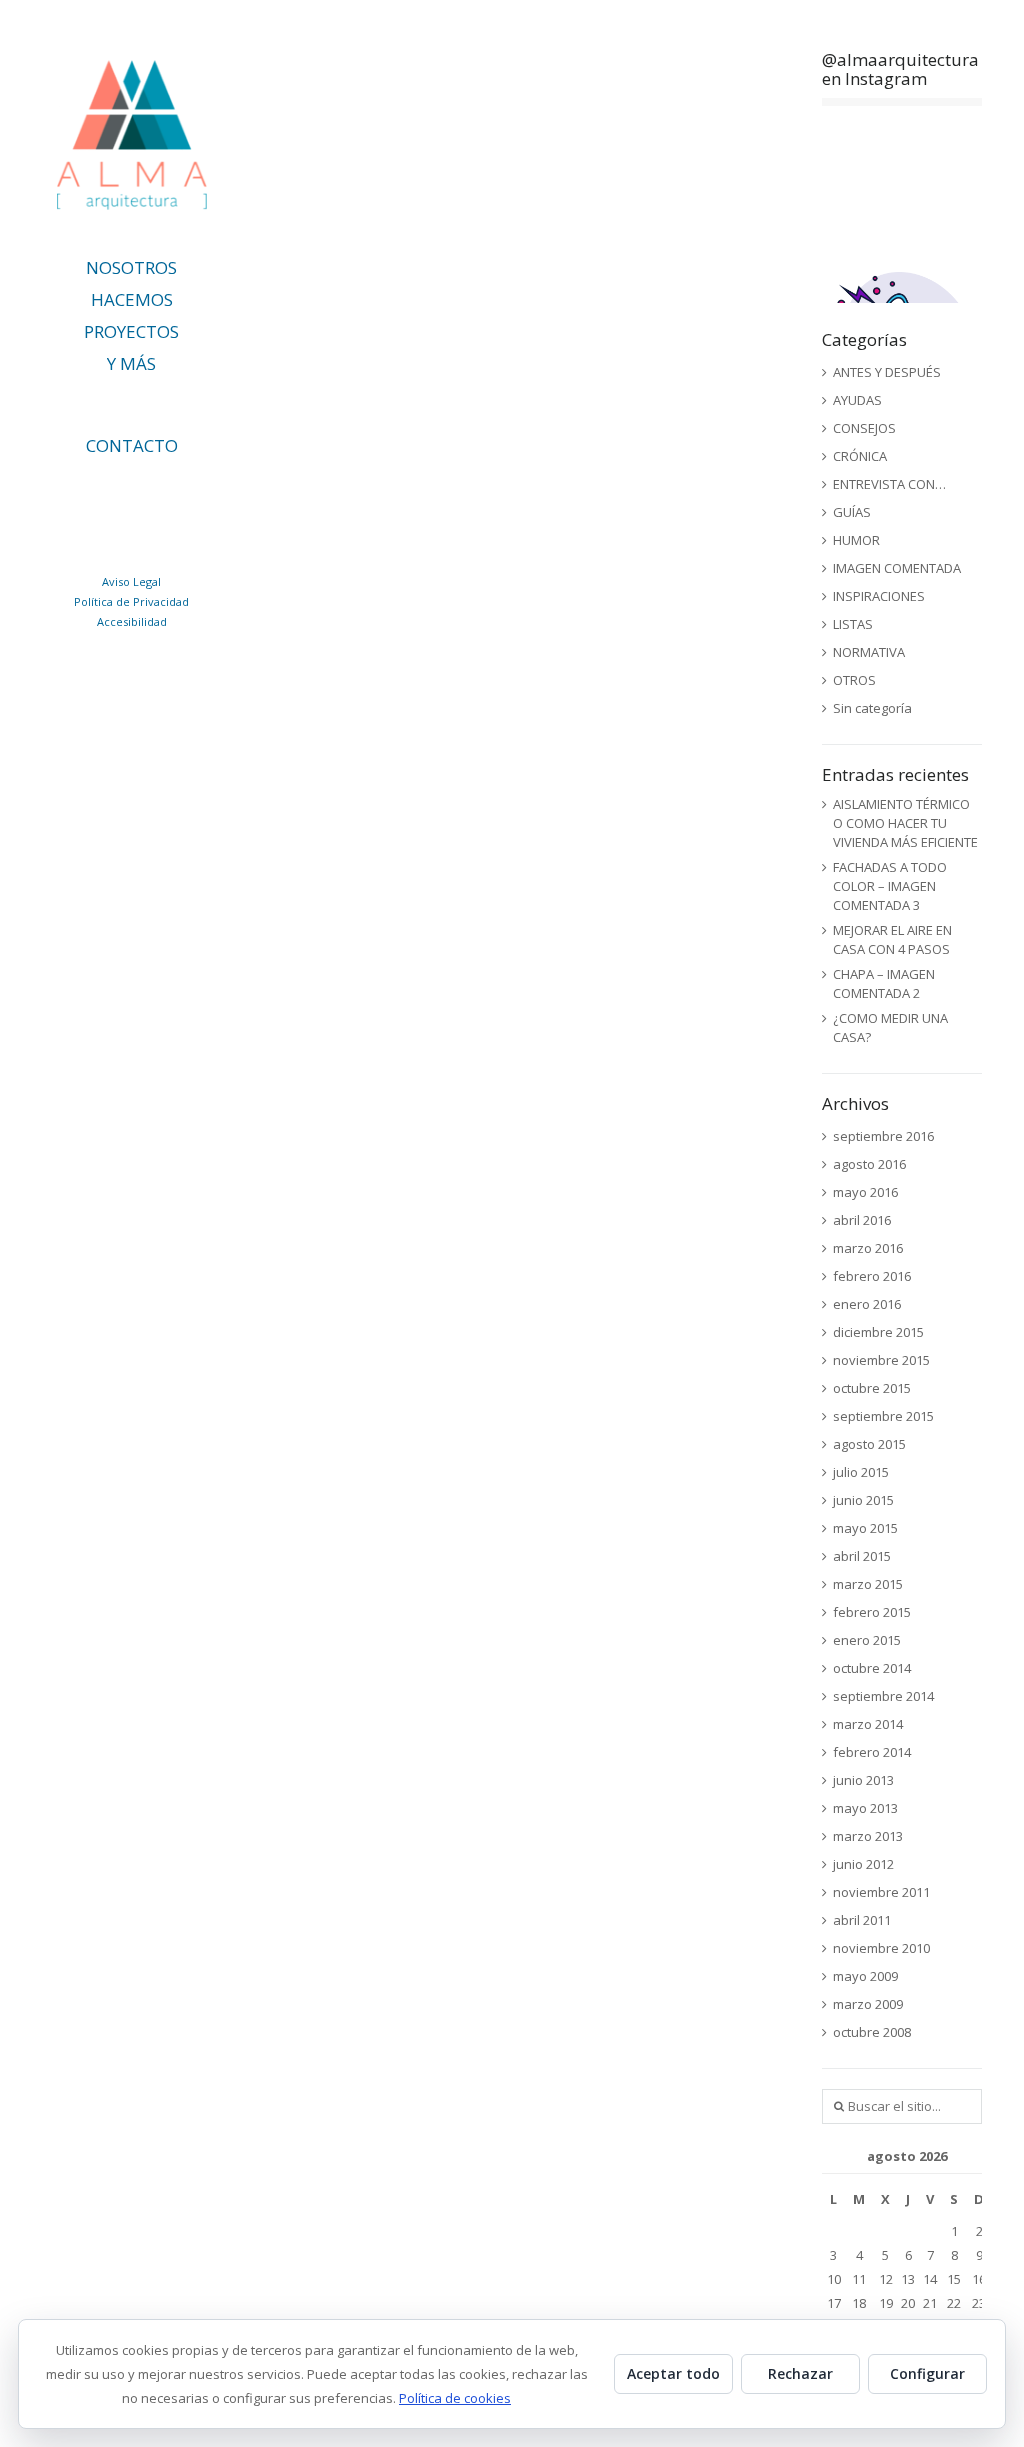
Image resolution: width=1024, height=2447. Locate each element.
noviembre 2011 (881, 1892)
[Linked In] (73, 492)
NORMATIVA (869, 652)
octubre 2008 (872, 2032)
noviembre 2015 (881, 1360)
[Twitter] (117, 492)
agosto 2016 (869, 1164)
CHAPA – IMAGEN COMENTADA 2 (884, 983)
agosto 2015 (869, 1444)
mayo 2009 (865, 1976)
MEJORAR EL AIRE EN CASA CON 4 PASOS (892, 939)
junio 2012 (863, 1864)
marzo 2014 (868, 1724)
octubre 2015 (872, 1388)
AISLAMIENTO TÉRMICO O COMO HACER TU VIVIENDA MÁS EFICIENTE (905, 823)
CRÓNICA (860, 456)
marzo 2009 (868, 2004)
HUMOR (856, 540)
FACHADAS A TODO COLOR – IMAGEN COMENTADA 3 (890, 886)
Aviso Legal (131, 581)
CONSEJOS (864, 428)
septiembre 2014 (883, 1696)
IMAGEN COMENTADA (897, 568)
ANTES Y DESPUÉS (887, 372)
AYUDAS (857, 400)
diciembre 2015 (878, 1332)
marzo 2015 (868, 1584)
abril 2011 (862, 1920)
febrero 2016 (872, 1276)
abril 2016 (862, 1220)
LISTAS (853, 624)
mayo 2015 (865, 1528)
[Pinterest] (205, 492)
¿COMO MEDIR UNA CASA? (890, 1027)
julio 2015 (861, 1472)
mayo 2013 (865, 1808)
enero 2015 (867, 1640)
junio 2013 (863, 1780)
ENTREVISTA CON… (889, 484)
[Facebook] (139, 532)
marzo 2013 (868, 1836)
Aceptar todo (673, 2373)
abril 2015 (862, 1556)
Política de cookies (455, 2398)
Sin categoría (872, 708)
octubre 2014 (872, 1668)
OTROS (854, 680)
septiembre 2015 (883, 1416)
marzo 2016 (868, 1248)
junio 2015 (863, 1500)
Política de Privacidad (131, 601)
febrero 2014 (872, 1752)
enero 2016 (867, 1304)
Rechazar (800, 2373)
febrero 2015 (872, 1612)
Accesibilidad (132, 621)
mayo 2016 (865, 1192)
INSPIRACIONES (879, 596)
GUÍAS (852, 512)
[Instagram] (161, 492)
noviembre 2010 (881, 1948)
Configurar (927, 2373)
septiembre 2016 (883, 1136)
